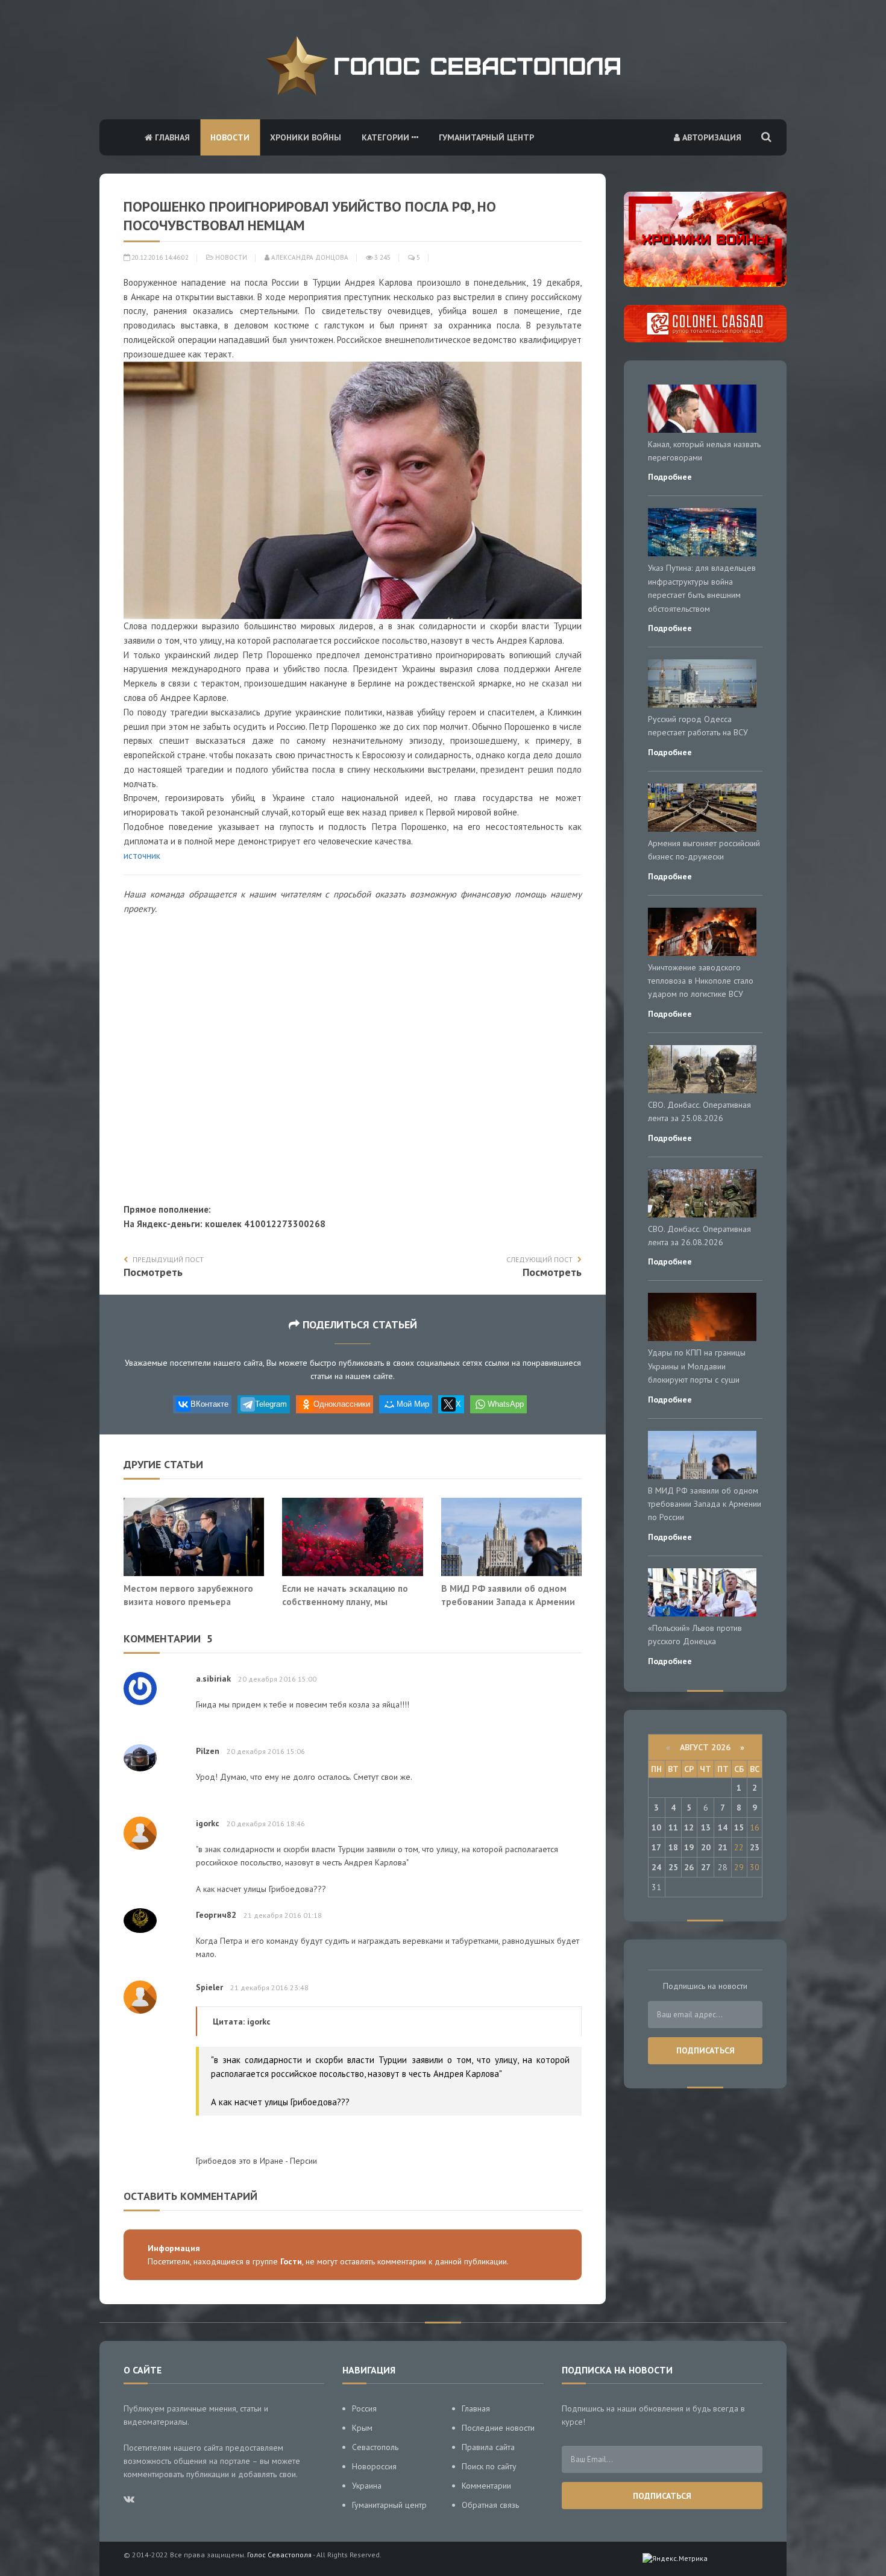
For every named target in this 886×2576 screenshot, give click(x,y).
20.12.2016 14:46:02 (159, 257)
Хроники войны (306, 137)
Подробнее (670, 477)
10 (656, 1827)
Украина (367, 2486)
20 (706, 1847)
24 (656, 1867)
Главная (171, 137)
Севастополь (375, 2447)
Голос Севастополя (279, 2555)
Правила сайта (488, 2447)
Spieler (209, 1987)
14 (723, 1827)
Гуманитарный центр (486, 137)
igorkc (208, 1823)
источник (142, 856)
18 (673, 1847)
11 (673, 1827)
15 (739, 1827)
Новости (230, 137)
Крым (362, 2428)
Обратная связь (490, 2505)
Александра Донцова (309, 257)
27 (706, 1867)
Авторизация (711, 137)
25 (673, 1867)
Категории (387, 137)
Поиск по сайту (489, 2466)
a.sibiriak (213, 1679)
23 (755, 1847)
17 (656, 1847)
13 (706, 1827)
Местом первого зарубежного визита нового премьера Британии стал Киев (188, 1601)
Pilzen (208, 1751)
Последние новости (498, 2428)
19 (689, 1847)
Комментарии (486, 2486)
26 (689, 1867)
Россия (364, 2408)
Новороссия (374, 2466)
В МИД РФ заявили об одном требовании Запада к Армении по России (508, 1601)
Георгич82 (216, 1915)
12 (689, 1827)
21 (723, 1847)
